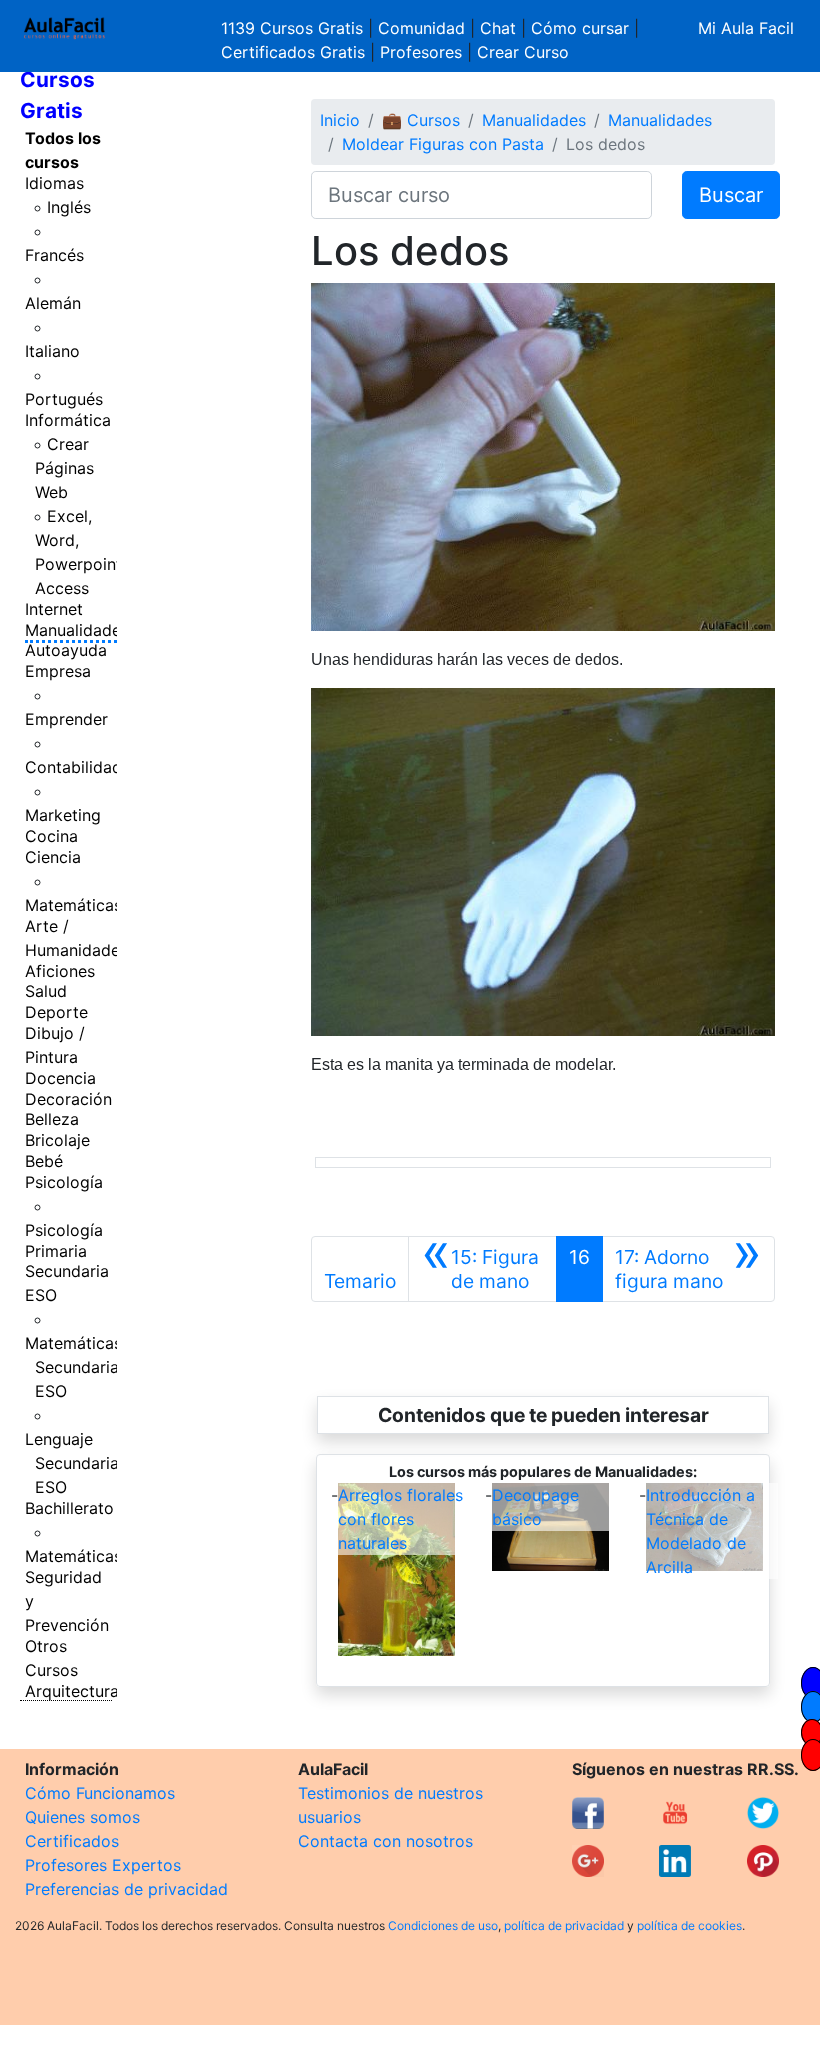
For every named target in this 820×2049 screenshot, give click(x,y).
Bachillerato (69, 1508)
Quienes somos (82, 1817)
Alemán (53, 303)
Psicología (64, 1182)
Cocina (51, 836)
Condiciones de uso (443, 1925)
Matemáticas (73, 905)
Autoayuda (66, 650)
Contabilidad (73, 767)
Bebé (44, 1161)
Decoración (68, 1099)
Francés (54, 255)
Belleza (52, 1119)
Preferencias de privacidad (126, 1889)
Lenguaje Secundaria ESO (72, 1463)
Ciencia (53, 857)
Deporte (56, 1012)
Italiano (52, 351)
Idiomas (54, 183)
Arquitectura (72, 1691)
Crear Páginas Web (64, 468)
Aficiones (60, 971)
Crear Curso (523, 52)
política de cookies (689, 1925)
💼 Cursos (421, 120)
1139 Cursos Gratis (294, 28)
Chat (498, 28)
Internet (54, 609)
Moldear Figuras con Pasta (443, 144)
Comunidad (421, 28)
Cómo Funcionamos (100, 1793)
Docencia (60, 1078)
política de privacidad (564, 1925)
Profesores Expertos (103, 1865)
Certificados (72, 1841)
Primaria (56, 1251)
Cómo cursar (580, 28)
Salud (46, 991)
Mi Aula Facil (746, 28)
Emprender (66, 719)
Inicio (340, 120)
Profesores (421, 52)
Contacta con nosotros (385, 1841)
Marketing (63, 815)
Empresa (58, 671)
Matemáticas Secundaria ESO (73, 1367)
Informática (68, 420)
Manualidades (77, 630)
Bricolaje (57, 1140)
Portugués (64, 399)
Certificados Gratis (293, 52)
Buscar (731, 195)
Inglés (69, 207)
